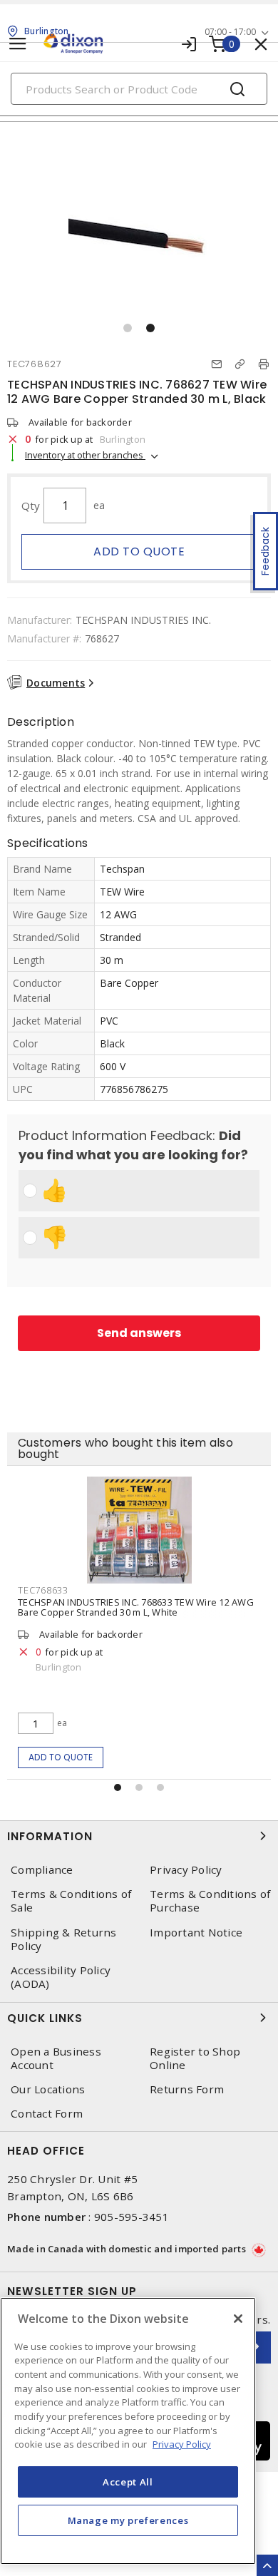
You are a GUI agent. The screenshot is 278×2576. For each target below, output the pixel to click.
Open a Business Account (56, 2058)
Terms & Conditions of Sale (71, 1901)
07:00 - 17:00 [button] (230, 32)
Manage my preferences (128, 2520)
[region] (128, 2431)
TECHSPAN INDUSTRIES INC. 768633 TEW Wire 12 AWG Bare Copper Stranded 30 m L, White (136, 1607)
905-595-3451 (132, 2217)
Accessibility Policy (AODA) (61, 1977)
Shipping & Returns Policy (64, 1939)
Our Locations (48, 2089)
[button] (128, 328)
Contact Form (47, 2114)
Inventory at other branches (85, 455)
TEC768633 (43, 1590)
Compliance (42, 1870)
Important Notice (196, 1933)
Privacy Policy (186, 1870)
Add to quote (139, 551)
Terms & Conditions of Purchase (210, 1901)
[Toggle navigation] (18, 44)
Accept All (128, 2482)
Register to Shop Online (195, 2058)
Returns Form (187, 2089)
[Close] (238, 2319)
